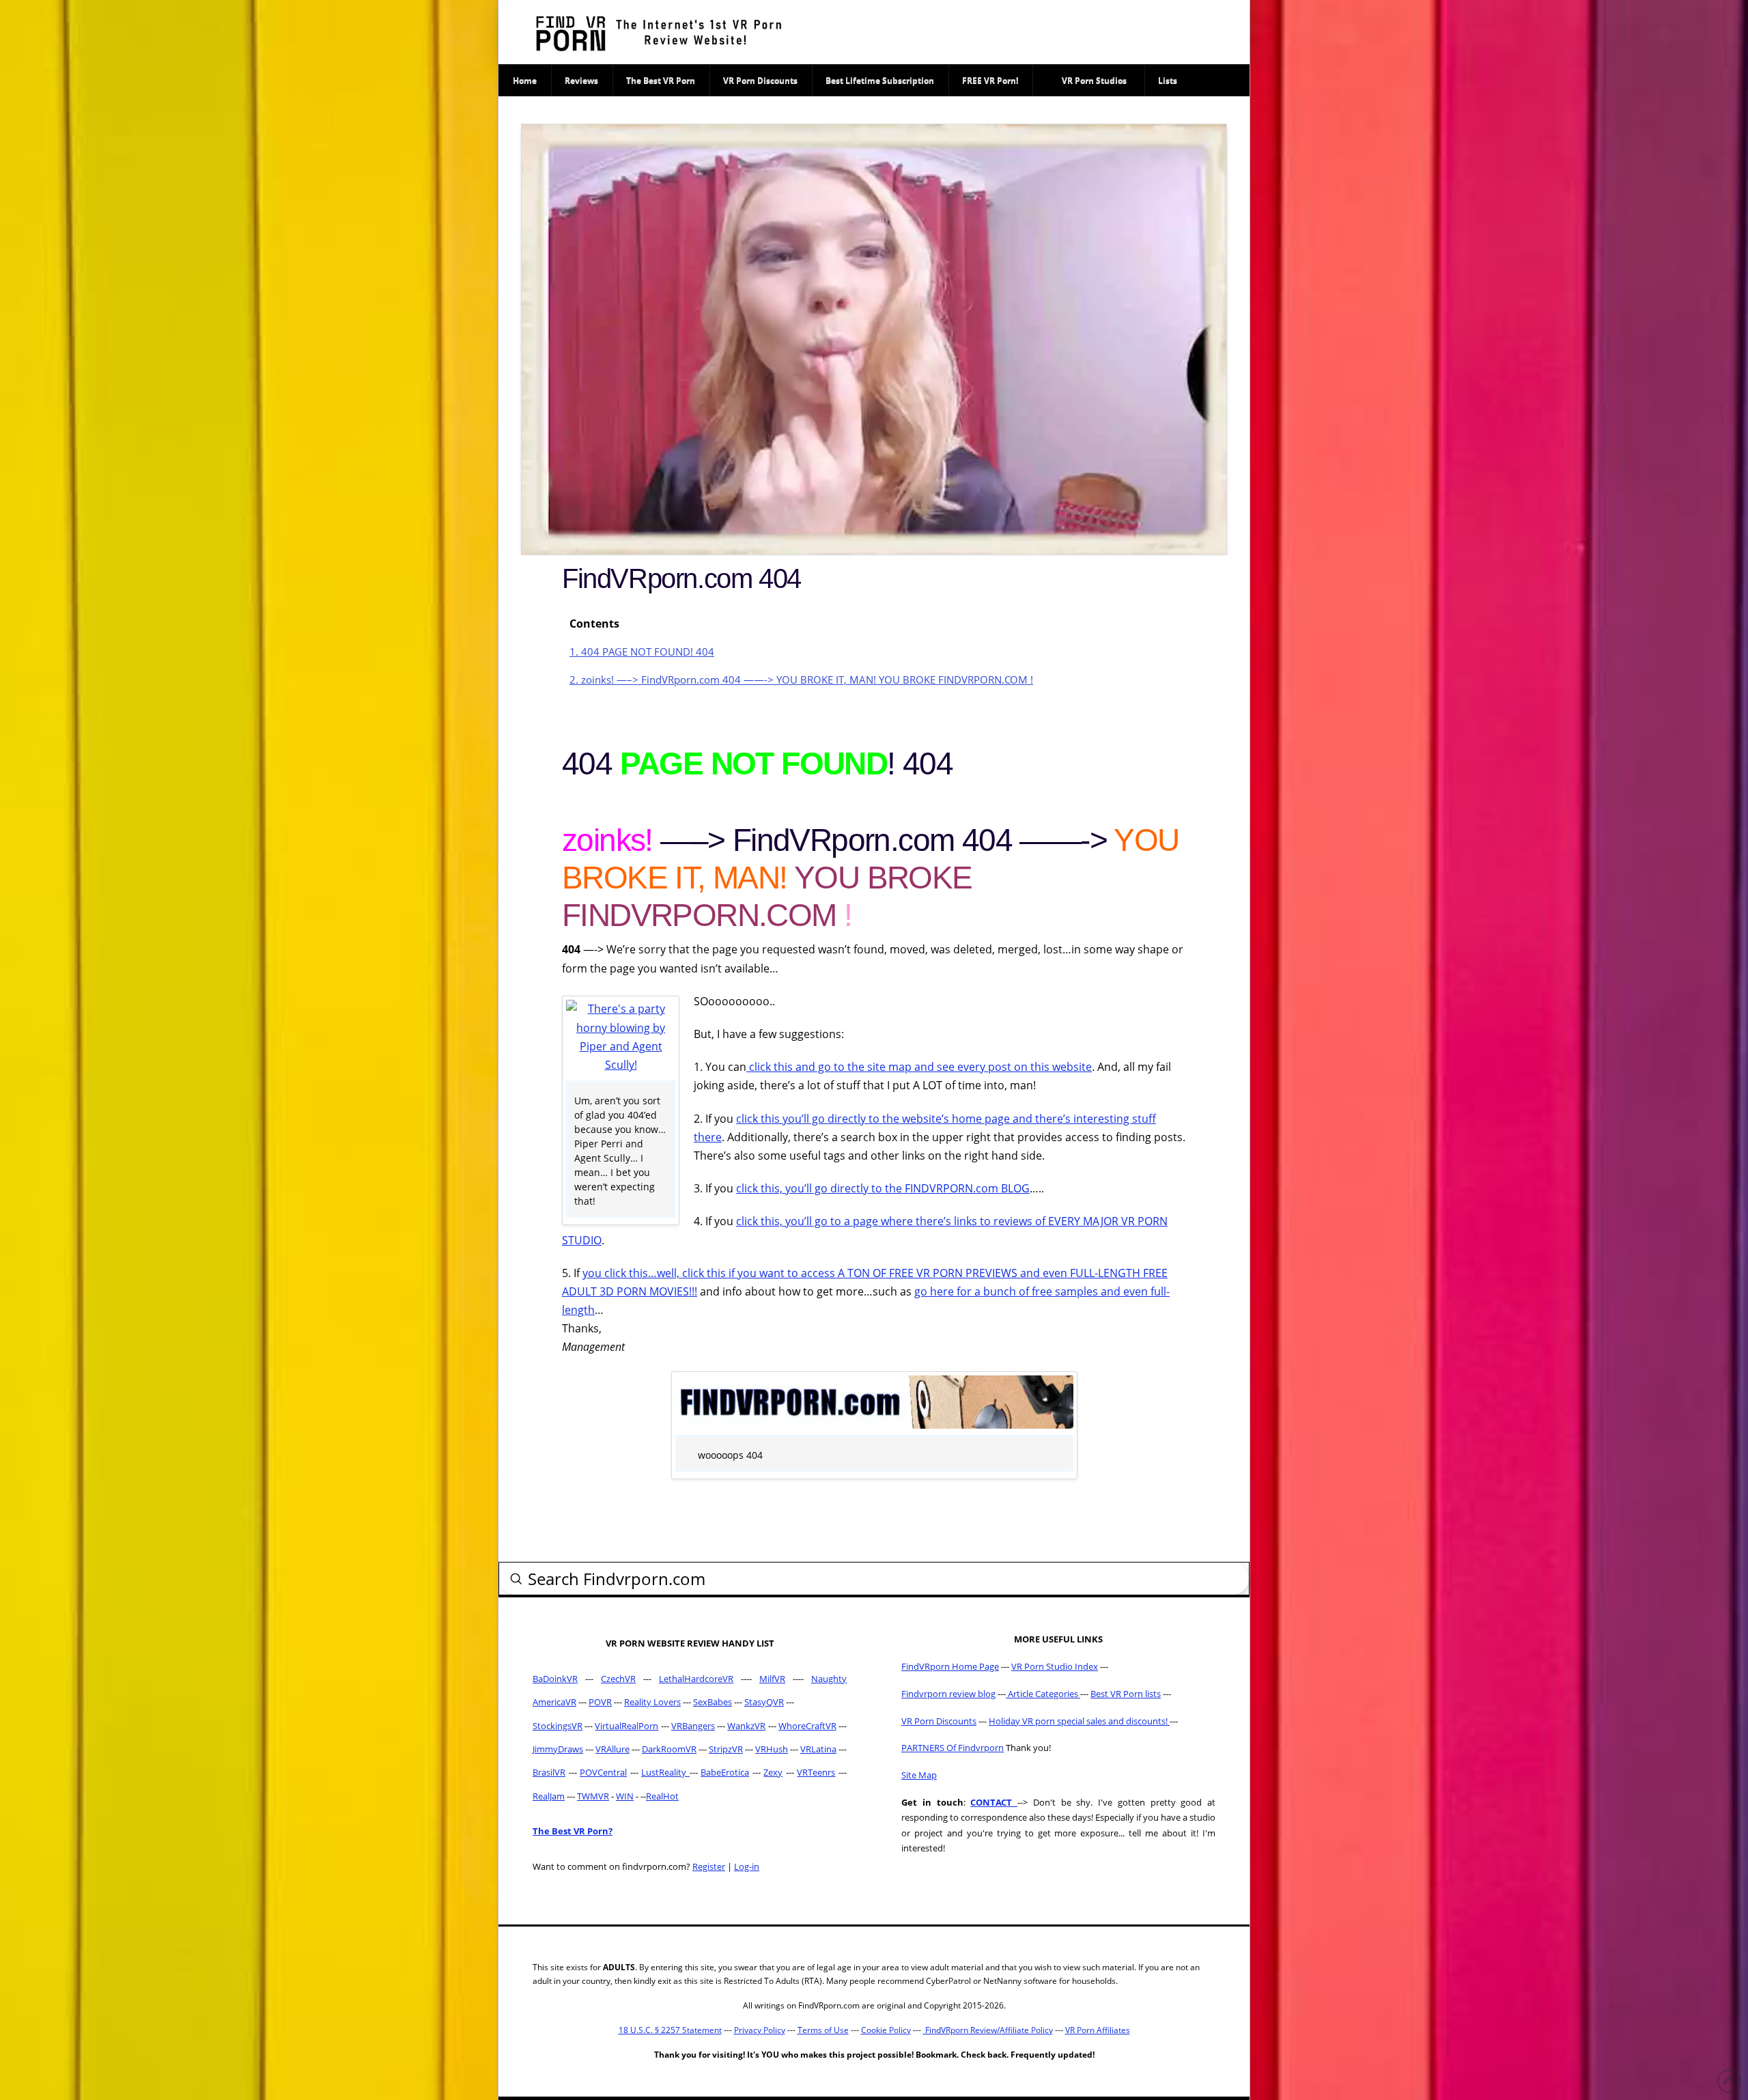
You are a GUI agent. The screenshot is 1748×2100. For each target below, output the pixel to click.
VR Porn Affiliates (1098, 2030)
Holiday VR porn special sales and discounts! (1079, 1721)
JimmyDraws (558, 1749)
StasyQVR (764, 1702)
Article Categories (1043, 1694)
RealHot (662, 1796)
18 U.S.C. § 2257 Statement (670, 2030)
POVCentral (603, 1772)
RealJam (549, 1796)
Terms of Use (823, 2030)
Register (709, 1866)
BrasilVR (549, 1772)
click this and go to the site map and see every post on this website (919, 1067)
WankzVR (746, 1726)
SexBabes (713, 1702)
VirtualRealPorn (626, 1726)
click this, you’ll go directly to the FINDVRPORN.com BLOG (883, 1188)
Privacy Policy (760, 2030)
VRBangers (693, 1726)
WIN (625, 1796)
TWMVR (593, 1796)
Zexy (773, 1772)
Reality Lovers (652, 1702)
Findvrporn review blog (948, 1694)
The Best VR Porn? (573, 1831)
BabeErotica (725, 1772)
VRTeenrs (816, 1772)
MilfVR (772, 1679)
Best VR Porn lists (1126, 1694)
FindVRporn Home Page (950, 1666)
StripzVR (726, 1749)
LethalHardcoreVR (696, 1679)
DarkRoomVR (669, 1749)
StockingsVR (558, 1726)
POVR (600, 1702)
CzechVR (618, 1679)
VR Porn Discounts (939, 1721)
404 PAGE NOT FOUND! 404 (642, 652)
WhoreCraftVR (807, 1726)
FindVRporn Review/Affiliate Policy (988, 2030)
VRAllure (612, 1749)
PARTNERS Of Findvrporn (953, 1748)
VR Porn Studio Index (1055, 1666)
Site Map (919, 1775)
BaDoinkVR (555, 1679)
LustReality (665, 1772)
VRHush (772, 1749)
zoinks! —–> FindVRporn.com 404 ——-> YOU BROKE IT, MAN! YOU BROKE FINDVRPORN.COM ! (801, 680)
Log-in (747, 1866)
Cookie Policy (886, 2030)
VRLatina (818, 1749)
